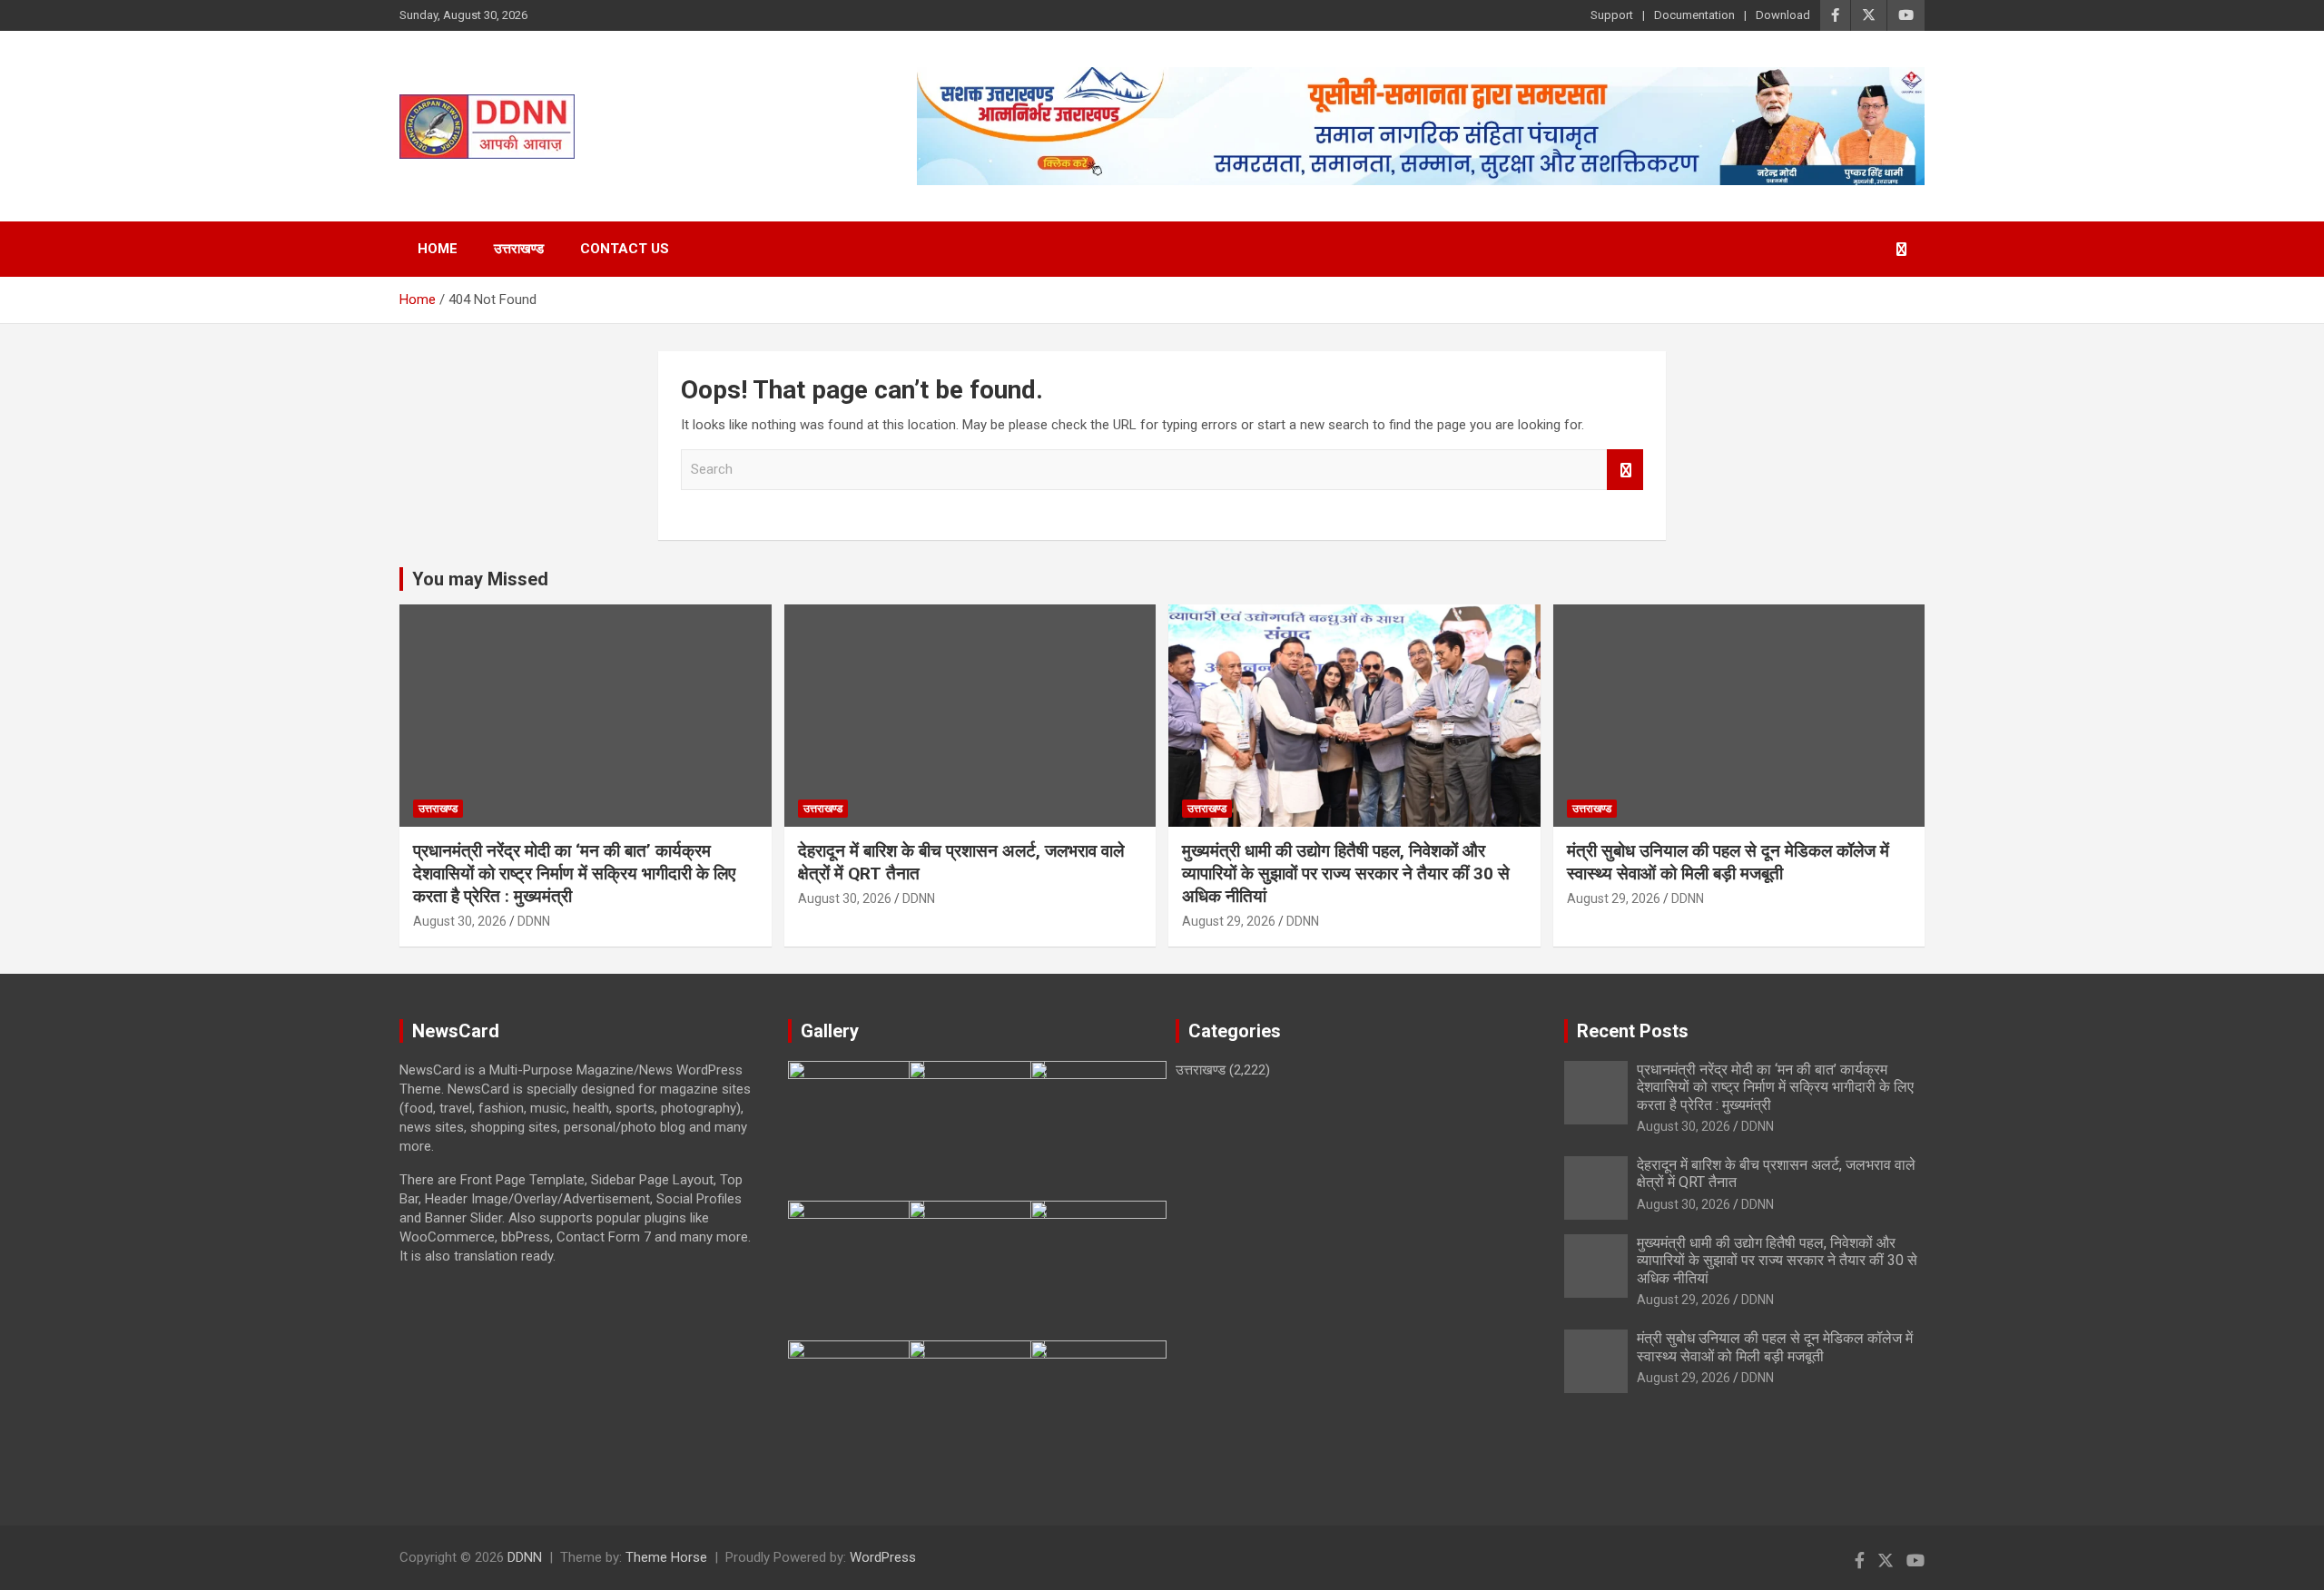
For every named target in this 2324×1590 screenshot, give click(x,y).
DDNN (534, 921)
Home (438, 249)
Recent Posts (1633, 1031)
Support (1612, 15)
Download (1783, 15)
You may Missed (480, 579)
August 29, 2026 (1229, 921)
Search (1625, 470)
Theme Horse (666, 1557)
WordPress (883, 1557)
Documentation (1694, 15)
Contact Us (625, 249)
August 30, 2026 (460, 921)
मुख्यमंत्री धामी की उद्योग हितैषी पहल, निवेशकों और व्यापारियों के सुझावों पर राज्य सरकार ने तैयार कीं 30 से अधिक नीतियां (1346, 873)
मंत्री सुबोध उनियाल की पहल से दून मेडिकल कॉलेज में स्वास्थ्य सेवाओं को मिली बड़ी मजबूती (1728, 862)
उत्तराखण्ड (519, 249)
